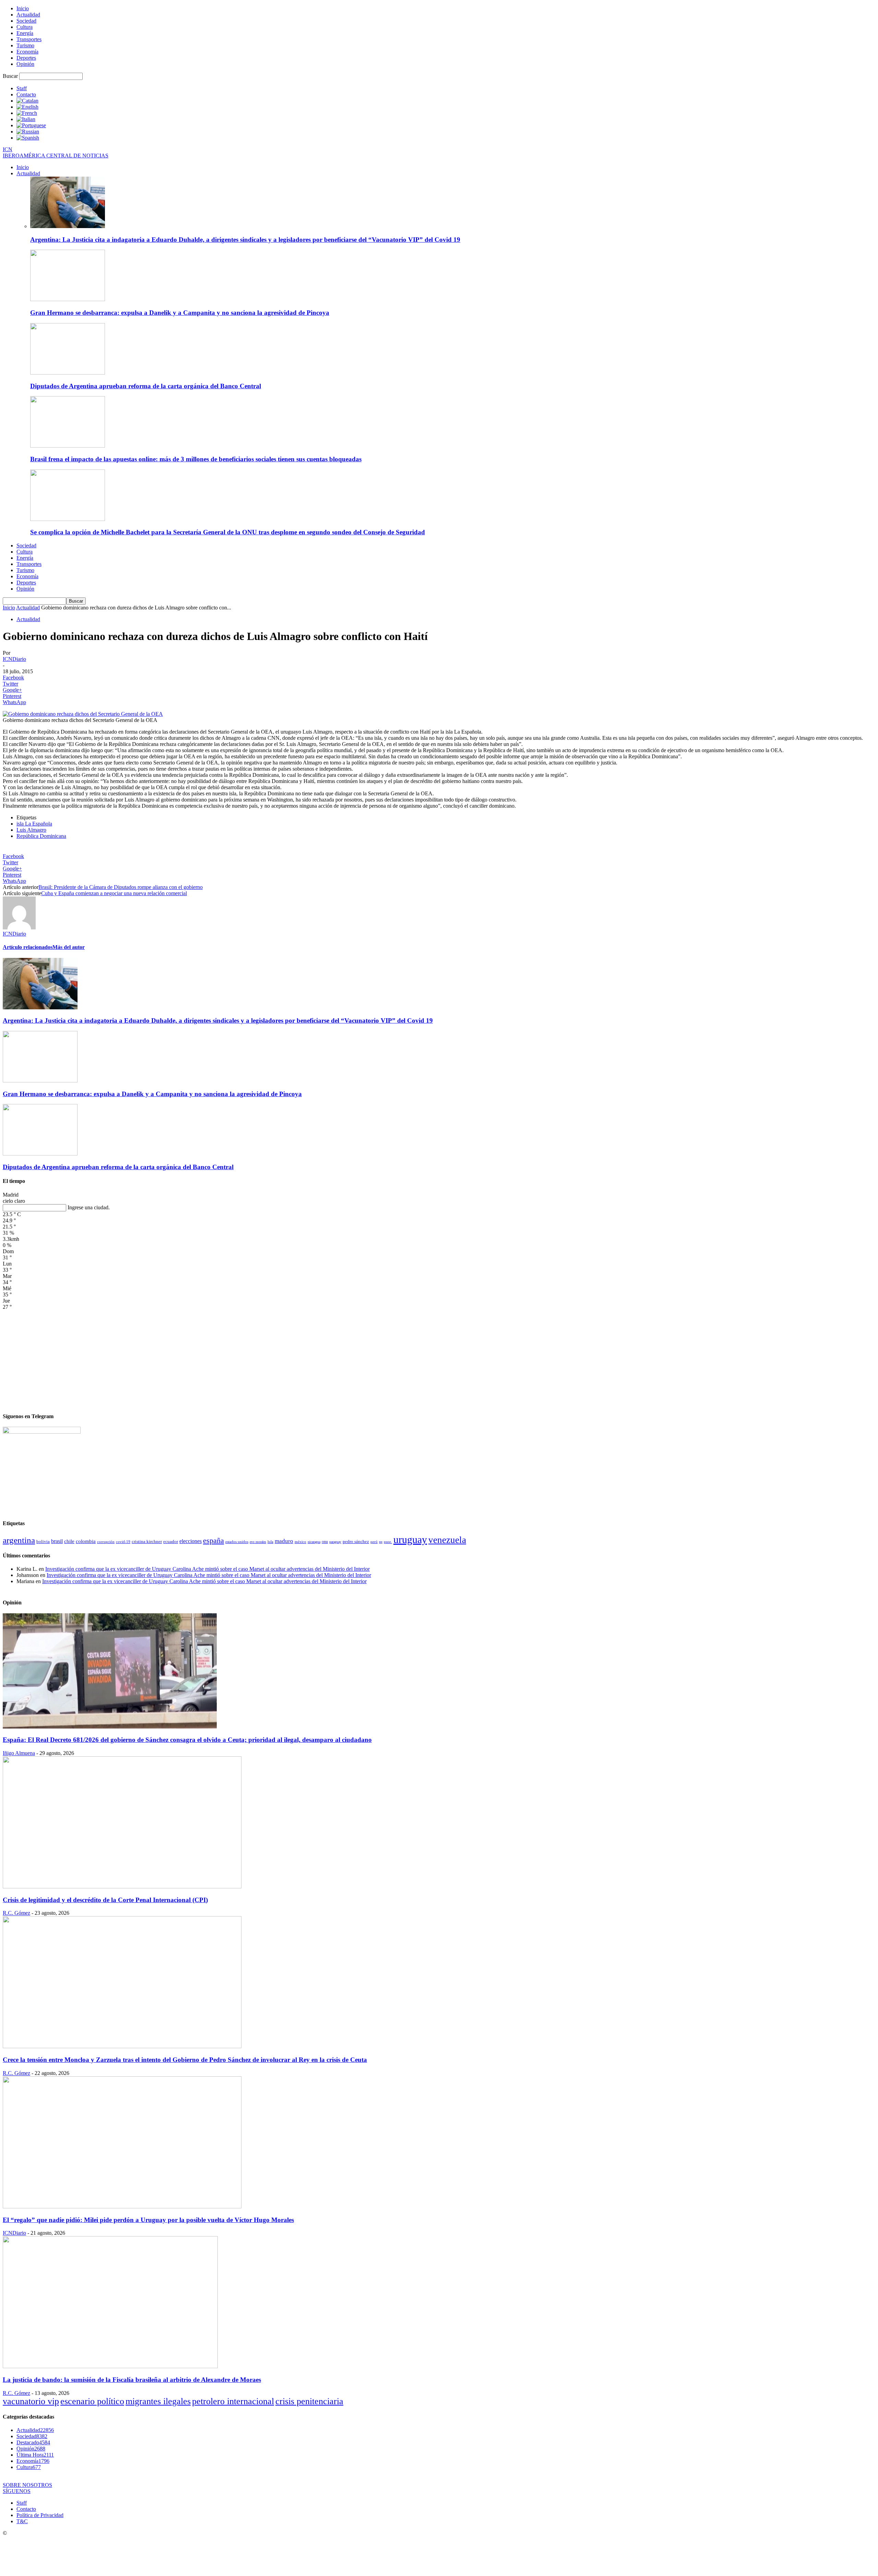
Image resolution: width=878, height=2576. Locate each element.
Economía (27, 52)
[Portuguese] (31, 125)
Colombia (86, 1541)
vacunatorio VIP (31, 2401)
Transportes (29, 39)
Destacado (33, 2442)
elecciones (191, 1541)
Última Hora (35, 2455)
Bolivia (43, 1541)
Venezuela (447, 1540)
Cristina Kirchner (147, 1541)
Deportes (26, 58)
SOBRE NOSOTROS (27, 2485)
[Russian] (28, 132)
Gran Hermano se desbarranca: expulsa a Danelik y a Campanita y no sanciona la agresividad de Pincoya (180, 313)
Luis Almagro (31, 830)
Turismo (25, 45)
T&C (22, 2521)
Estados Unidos (237, 1542)
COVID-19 (123, 1542)
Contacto (26, 94)
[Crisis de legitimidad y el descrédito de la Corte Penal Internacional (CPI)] (122, 1886)
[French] (27, 113)
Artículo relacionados (28, 947)
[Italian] (26, 119)
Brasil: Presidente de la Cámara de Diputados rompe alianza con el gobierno (121, 887)
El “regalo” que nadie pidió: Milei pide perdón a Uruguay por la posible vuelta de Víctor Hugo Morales (148, 2220)
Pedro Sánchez (356, 1542)
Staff (22, 88)
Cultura (25, 27)
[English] (27, 107)
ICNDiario (14, 659)
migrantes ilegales (158, 2401)
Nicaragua (314, 1542)
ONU (325, 1542)
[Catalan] (27, 101)
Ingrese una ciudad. (89, 1207)
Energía (25, 33)
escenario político (92, 2401)
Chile (69, 1541)
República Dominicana (41, 836)
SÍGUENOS (17, 2491)
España (213, 1540)
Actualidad (28, 15)
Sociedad (26, 21)
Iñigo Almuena (19, 1753)
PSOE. (388, 1542)
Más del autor (69, 947)
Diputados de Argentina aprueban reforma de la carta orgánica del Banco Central (146, 386)
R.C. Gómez (16, 1913)
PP (381, 1542)
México (300, 1542)
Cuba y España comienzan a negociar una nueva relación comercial (114, 893)
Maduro (284, 1541)
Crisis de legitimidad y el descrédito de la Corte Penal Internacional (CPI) (105, 1900)
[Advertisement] (439, 1358)
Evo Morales (258, 1542)
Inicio (23, 8)
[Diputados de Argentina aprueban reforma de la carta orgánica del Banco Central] (68, 373)
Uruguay (410, 1539)
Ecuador (171, 1542)
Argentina (19, 1540)
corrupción (106, 1542)
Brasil (57, 1541)
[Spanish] (28, 138)
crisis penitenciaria (309, 2401)
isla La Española (34, 824)
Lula (270, 1542)
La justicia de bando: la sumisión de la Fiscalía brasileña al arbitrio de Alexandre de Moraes (132, 2380)
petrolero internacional (233, 2401)
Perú (374, 1542)
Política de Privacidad (40, 2515)
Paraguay (335, 1542)
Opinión (25, 64)
